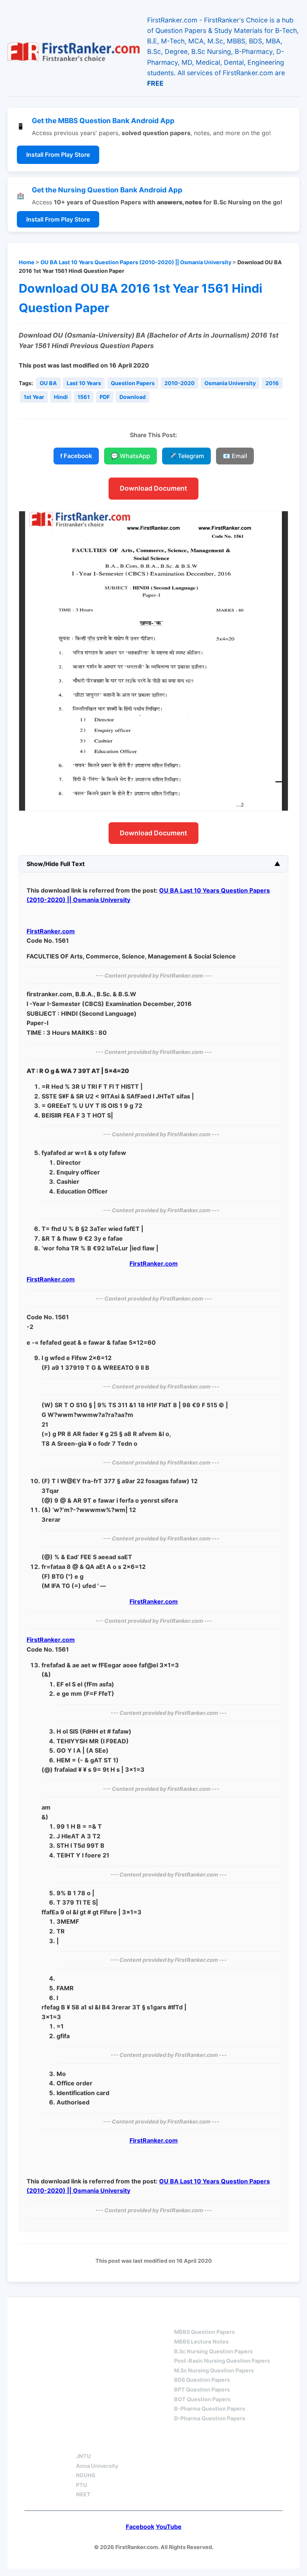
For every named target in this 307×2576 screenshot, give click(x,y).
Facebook (140, 2527)
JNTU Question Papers (115, 2319)
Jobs (161, 2443)
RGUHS (86, 2475)
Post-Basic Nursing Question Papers (222, 2361)
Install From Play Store (58, 155)
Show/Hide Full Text (56, 864)
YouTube (169, 2527)
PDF (105, 397)
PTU (82, 2485)
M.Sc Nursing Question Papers (214, 2370)
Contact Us (211, 2443)
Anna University (97, 2466)
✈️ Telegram (186, 456)
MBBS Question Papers (204, 2332)
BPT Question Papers (202, 2389)
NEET (83, 2494)
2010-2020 (180, 383)
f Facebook (76, 456)
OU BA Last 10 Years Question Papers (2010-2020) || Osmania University (136, 262)
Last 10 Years (84, 383)
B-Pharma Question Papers (210, 2409)
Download (133, 397)
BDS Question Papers (202, 2380)
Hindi (61, 397)
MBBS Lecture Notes (201, 2342)
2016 (272, 383)
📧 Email (235, 456)
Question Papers (133, 383)
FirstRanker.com (51, 931)
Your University (103, 2443)
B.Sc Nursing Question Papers (213, 2351)
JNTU (83, 2456)
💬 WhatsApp (130, 456)
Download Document (153, 488)
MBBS (183, 2319)
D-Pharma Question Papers (210, 2418)
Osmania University (230, 383)
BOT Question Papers (202, 2399)
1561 (84, 397)
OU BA (48, 383)
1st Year (34, 397)
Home (27, 262)
